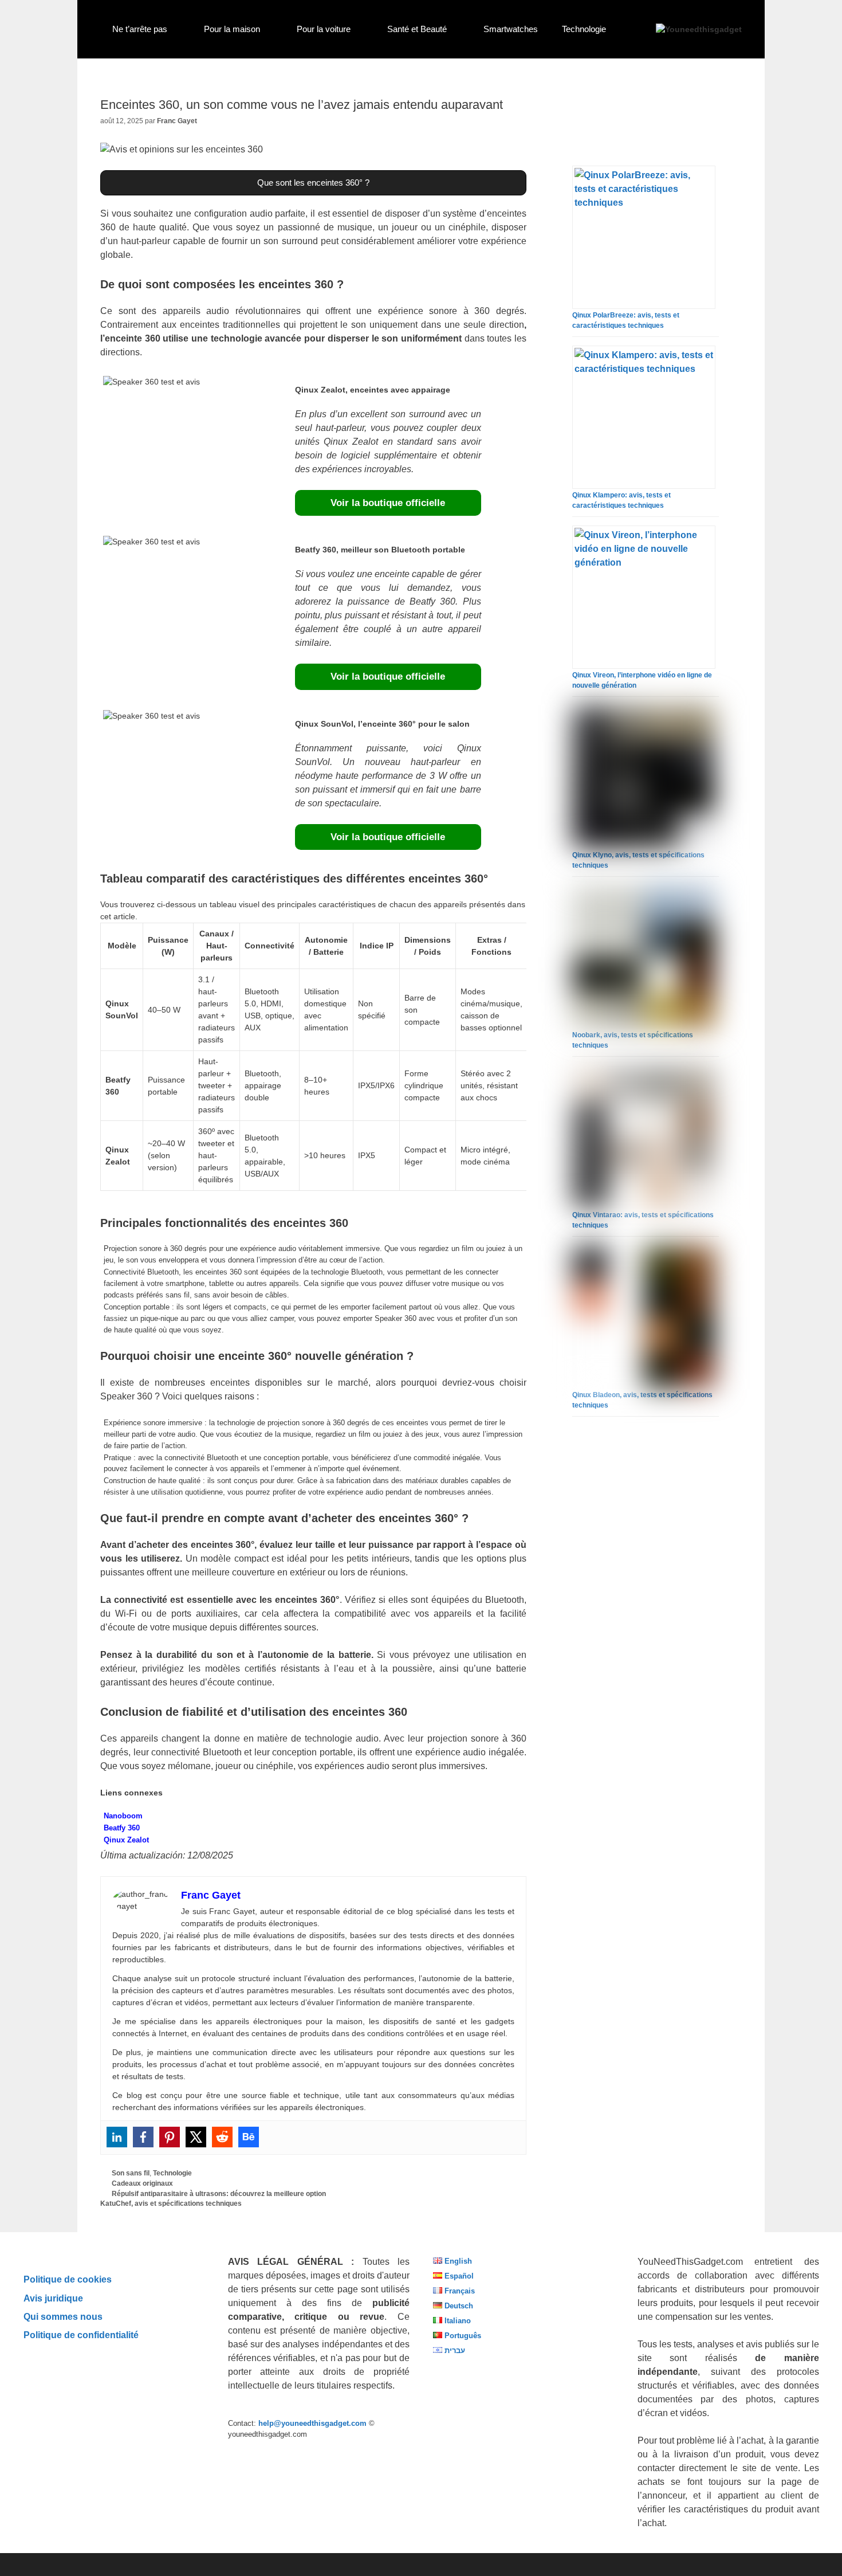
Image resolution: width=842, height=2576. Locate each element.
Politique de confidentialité (81, 2335)
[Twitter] (196, 2137)
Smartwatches (511, 29)
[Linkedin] (117, 2137)
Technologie (584, 29)
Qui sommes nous (63, 2316)
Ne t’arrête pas (140, 29)
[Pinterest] (170, 2137)
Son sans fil (131, 2173)
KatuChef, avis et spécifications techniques (171, 2203)
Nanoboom (123, 1816)
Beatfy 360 (122, 1828)
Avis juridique (53, 2298)
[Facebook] (143, 2137)
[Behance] (249, 2137)
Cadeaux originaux (142, 2183)
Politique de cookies (68, 2279)
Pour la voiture (324, 29)
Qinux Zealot (126, 1840)
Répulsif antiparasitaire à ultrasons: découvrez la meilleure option (219, 2194)
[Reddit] (222, 2137)
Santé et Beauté (417, 29)
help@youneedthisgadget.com (312, 2423)
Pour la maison (232, 29)
